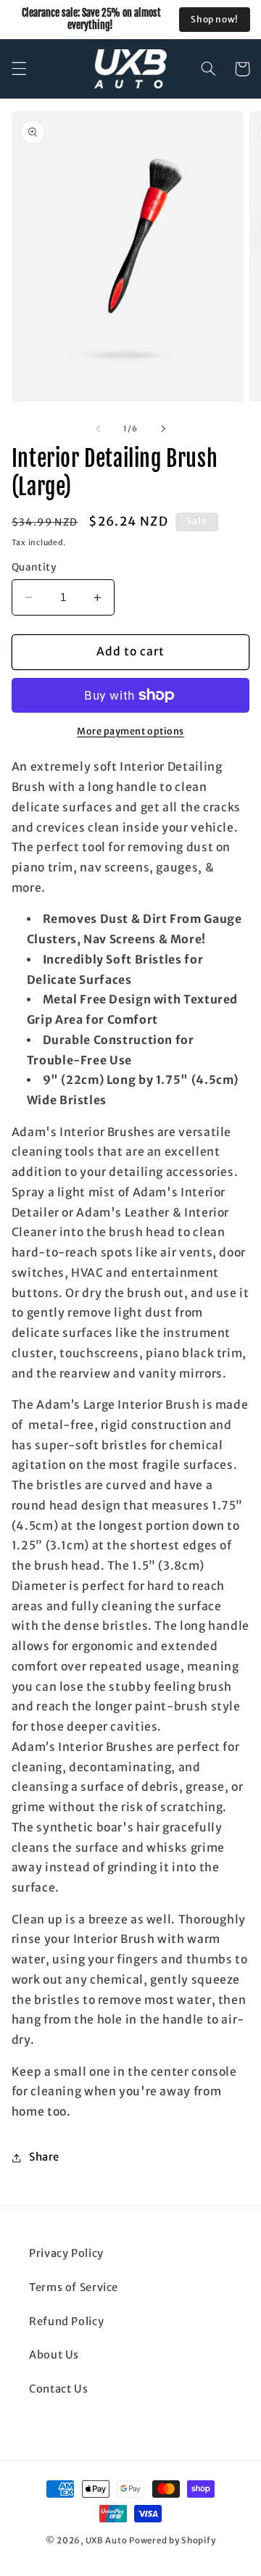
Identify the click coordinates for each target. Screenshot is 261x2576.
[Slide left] (98, 428)
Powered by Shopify (172, 2540)
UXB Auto (107, 2540)
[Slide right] (163, 428)
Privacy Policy (66, 2253)
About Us (54, 2355)
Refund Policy (66, 2322)
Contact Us (58, 2389)
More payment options (130, 731)
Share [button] (44, 2157)
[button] (19, 69)
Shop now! (215, 19)
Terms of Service (74, 2287)
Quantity (34, 567)
